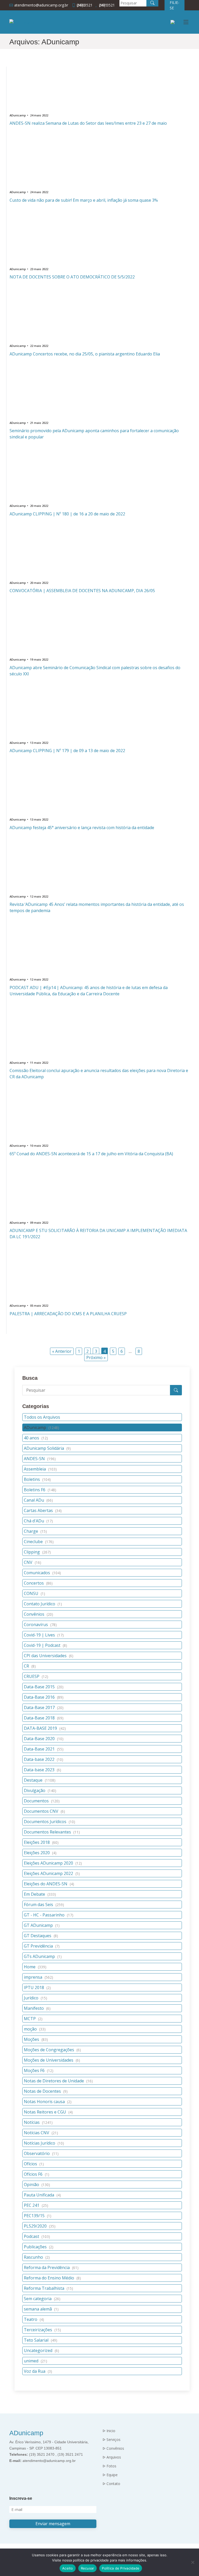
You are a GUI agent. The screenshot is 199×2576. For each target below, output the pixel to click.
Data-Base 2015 (44, 1687)
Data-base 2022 (44, 1759)
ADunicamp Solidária (47, 1448)
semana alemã (41, 2309)
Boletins (37, 1479)
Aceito (68, 2568)
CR (30, 1666)
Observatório (41, 2153)
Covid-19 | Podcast (45, 1645)
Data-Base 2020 (44, 1739)
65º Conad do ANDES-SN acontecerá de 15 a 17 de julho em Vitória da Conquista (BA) (91, 1154)
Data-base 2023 (42, 1770)
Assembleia (40, 1469)
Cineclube (39, 1542)
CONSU (34, 1593)
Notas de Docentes (46, 2091)
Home (35, 1967)
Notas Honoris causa (48, 2102)
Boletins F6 (40, 1490)
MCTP (33, 2019)
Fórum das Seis (44, 1905)
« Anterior (62, 1351)
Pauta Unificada (42, 2195)
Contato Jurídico (43, 1604)
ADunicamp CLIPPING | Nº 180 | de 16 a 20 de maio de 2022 (67, 514)
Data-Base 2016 (44, 1697)
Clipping (37, 1552)
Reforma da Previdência (51, 2267)
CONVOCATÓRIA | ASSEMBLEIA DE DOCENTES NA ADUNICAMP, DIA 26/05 (82, 591)
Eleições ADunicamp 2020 (53, 1863)
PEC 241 (36, 2205)
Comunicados (42, 1573)
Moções (36, 2039)
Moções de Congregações (52, 2050)
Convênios (38, 1614)
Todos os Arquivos (42, 1417)
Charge (35, 1531)
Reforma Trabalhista (48, 2288)
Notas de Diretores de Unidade (58, 2081)
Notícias (38, 2122)
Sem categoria (42, 2299)
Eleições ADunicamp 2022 (52, 1873)
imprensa (38, 1977)
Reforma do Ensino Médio (52, 2278)
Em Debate (40, 1894)
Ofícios (34, 2164)
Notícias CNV (41, 2133)
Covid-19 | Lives (44, 1635)
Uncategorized (41, 2350)
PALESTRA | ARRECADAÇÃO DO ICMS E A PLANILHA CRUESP (68, 1314)
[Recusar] (193, 2562)
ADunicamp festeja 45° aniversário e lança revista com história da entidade (82, 828)
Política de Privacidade (121, 2568)
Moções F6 (39, 2070)
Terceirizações (42, 2330)
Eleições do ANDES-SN (49, 1884)
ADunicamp (41, 1427)
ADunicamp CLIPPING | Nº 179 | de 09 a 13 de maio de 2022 (67, 751)
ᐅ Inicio (109, 2431)
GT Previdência (42, 1946)
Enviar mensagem (53, 2524)
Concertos (38, 1583)
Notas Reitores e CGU (48, 2112)
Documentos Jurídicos (49, 1822)
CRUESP (36, 1676)
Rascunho (37, 2257)
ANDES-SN (40, 1459)
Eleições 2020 (40, 1853)
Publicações (39, 2247)
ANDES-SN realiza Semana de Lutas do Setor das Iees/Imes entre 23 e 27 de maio (88, 123)
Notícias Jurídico (44, 2143)
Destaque (40, 1780)
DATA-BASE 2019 (45, 1728)
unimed (35, 2361)
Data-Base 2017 (44, 1707)
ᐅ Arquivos (112, 2457)
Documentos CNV (44, 1811)
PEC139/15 (38, 2216)
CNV (33, 1562)
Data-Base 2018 (44, 1718)
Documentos (42, 1801)
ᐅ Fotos (109, 2466)
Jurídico (35, 1998)
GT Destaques (41, 1936)
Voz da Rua (38, 2371)
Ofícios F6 (37, 2174)
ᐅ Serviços (112, 2440)
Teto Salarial (41, 2340)
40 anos (36, 1438)
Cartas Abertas (43, 1510)
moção (35, 2029)
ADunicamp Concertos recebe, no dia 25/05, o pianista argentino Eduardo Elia (85, 354)
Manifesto (37, 2008)
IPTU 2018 (37, 1987)
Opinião (37, 2185)
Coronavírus (40, 1625)
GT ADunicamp (42, 1925)
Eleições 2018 (41, 1842)
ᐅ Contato (111, 2484)
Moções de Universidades (52, 2060)
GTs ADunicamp (43, 1956)
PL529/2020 (40, 2226)
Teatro (34, 2319)
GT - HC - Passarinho (49, 1915)
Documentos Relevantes (52, 1832)
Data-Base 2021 (44, 1749)
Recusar (88, 2568)
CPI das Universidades (49, 1656)
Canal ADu (38, 1500)
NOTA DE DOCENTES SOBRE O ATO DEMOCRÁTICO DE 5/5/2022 (72, 277)
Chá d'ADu (38, 1521)
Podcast (37, 2236)
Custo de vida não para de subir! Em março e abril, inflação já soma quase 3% (84, 200)
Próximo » (96, 1357)
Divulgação (40, 1790)
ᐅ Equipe (110, 2475)
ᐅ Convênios (113, 2448)
